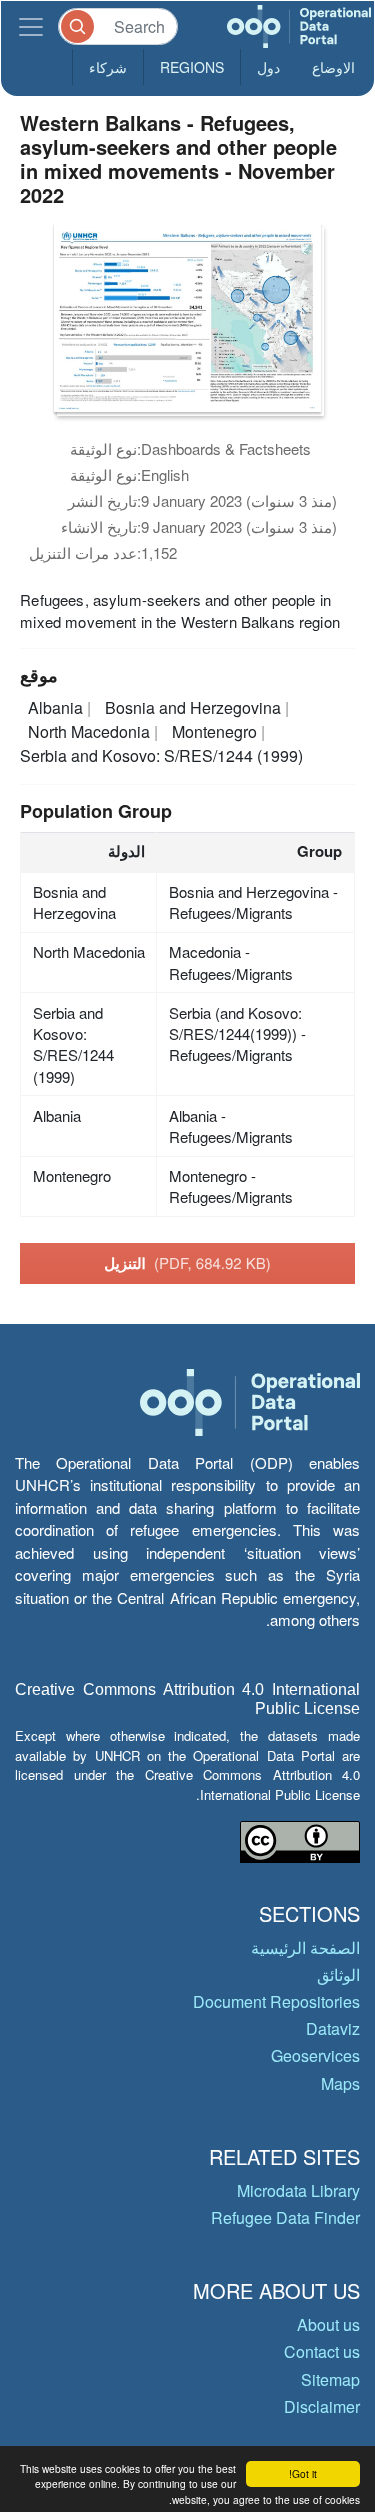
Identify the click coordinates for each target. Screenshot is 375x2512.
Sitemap (330, 2379)
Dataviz (333, 2028)
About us (328, 2324)
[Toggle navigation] (31, 26)
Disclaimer (322, 2406)
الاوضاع (333, 67)
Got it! (303, 2473)
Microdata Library (298, 2190)
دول (268, 67)
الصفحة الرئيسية (305, 1947)
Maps (340, 2083)
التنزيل (187, 1263)
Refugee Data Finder (285, 2217)
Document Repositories (276, 2001)
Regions (192, 67)
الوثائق (338, 1974)
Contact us (322, 2351)
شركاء (108, 67)
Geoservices (315, 2055)
